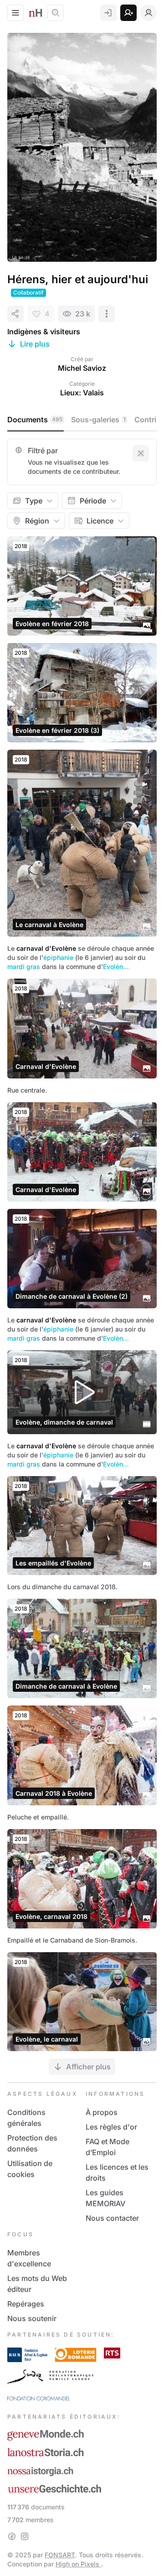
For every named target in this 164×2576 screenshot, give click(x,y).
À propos (102, 2112)
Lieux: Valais (82, 393)
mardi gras (24, 967)
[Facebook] (12, 2536)
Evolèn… (116, 967)
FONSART (60, 2555)
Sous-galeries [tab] (98, 420)
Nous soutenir (32, 2318)
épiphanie (58, 957)
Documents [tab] (35, 420)
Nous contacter (112, 2218)
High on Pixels (78, 2564)
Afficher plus (88, 2067)
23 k (83, 314)
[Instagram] (25, 2536)
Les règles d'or (111, 2127)
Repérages (26, 2304)
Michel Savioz (82, 368)
